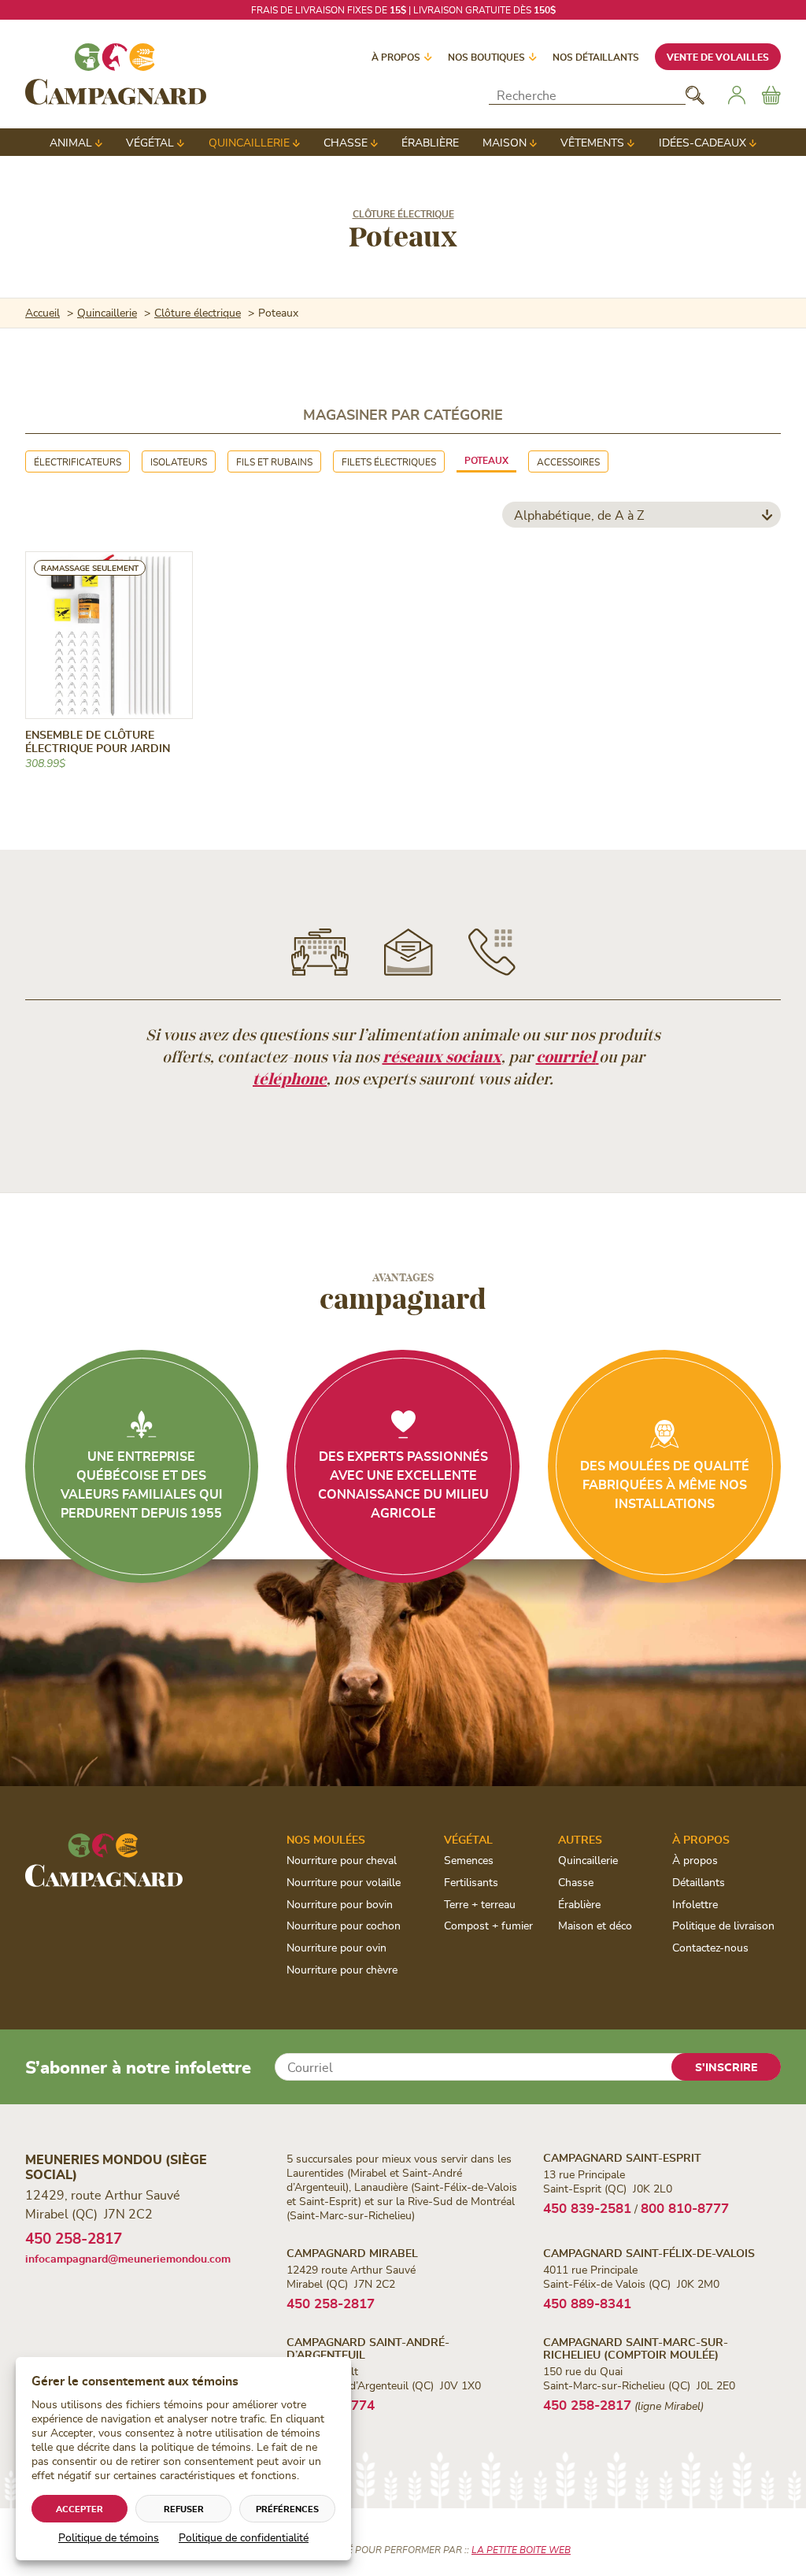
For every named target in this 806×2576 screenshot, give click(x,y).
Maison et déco (595, 1925)
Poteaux (486, 460)
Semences (469, 1860)
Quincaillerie (249, 142)
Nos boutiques (486, 57)
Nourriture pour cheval (342, 1860)
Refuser (184, 2509)
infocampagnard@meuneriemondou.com (128, 2258)
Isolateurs (179, 461)
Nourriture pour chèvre (342, 1969)
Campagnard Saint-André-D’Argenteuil (368, 2348)
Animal (71, 142)
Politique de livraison (723, 1925)
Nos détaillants (596, 57)
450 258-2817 (74, 2238)
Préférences (287, 2509)
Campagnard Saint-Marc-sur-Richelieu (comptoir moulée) (636, 2348)
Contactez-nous (710, 1947)
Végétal (150, 142)
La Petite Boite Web (521, 2549)
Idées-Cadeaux (702, 142)
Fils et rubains (274, 461)
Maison (505, 142)
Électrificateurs (78, 461)
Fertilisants (471, 1882)
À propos (396, 57)
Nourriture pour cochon (344, 1925)
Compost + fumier (488, 1925)
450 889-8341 (587, 2303)
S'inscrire (726, 2067)
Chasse (346, 142)
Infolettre (695, 1904)
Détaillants (699, 1882)
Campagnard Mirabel (352, 2253)
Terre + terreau (480, 1904)
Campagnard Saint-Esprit (622, 2157)
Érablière (430, 142)
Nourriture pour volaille (344, 1882)
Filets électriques (389, 461)
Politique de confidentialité (244, 2537)
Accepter (79, 2509)
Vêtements (592, 142)
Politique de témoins (109, 2537)
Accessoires (568, 461)
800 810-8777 (685, 2207)
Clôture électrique (403, 213)
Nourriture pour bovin (340, 1904)
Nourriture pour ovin (336, 1947)
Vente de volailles (718, 57)
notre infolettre (495, 9)
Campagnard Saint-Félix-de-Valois (649, 2253)
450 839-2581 (587, 2207)
